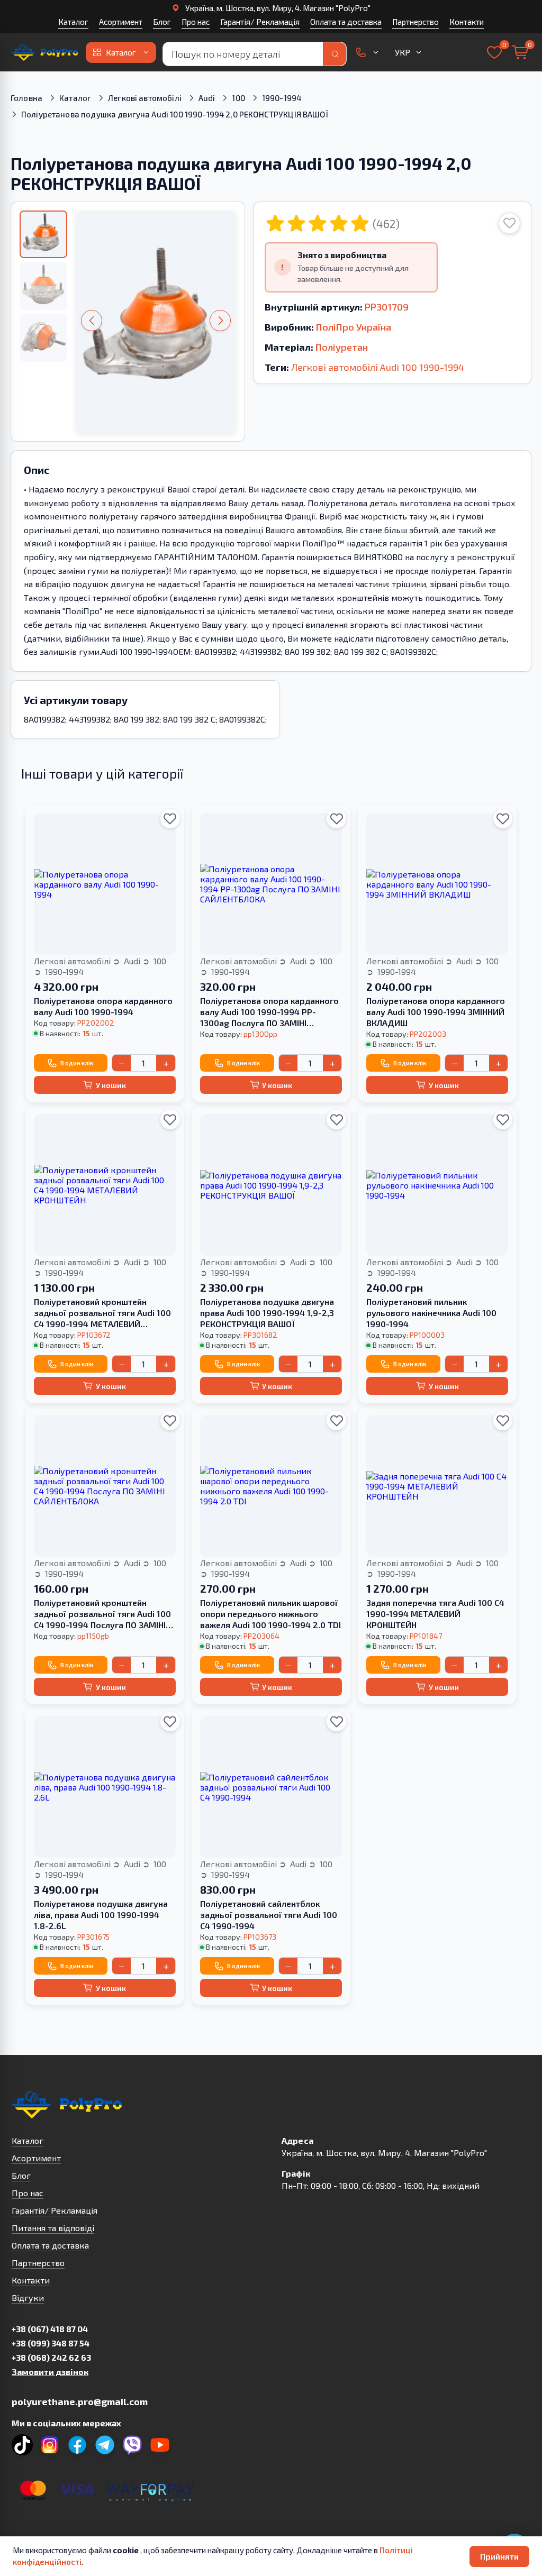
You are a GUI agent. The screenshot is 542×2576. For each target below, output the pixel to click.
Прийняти (499, 2556)
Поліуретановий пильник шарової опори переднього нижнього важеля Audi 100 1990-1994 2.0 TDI (270, 1614)
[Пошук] (335, 54)
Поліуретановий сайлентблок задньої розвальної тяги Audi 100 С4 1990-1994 (269, 1915)
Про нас (196, 22)
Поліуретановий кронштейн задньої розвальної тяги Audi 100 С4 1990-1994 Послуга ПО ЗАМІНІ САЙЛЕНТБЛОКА (102, 1614)
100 (238, 98)
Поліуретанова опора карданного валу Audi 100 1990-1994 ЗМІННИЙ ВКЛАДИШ (436, 1012)
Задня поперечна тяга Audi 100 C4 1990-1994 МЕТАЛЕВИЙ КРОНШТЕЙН (435, 1614)
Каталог (73, 22)
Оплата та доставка (346, 22)
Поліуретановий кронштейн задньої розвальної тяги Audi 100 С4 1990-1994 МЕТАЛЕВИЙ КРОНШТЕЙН (102, 1313)
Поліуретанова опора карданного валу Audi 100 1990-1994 (103, 1006)
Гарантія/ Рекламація (260, 22)
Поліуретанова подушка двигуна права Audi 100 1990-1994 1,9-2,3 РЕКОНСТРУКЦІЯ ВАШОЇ (267, 1313)
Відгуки (28, 2298)
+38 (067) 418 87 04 (50, 2329)
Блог (162, 22)
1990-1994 (282, 98)
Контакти (467, 22)
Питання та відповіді (53, 2228)
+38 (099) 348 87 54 (51, 2343)
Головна (26, 98)
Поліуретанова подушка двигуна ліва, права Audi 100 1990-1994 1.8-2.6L (101, 1915)
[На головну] (46, 52)
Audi (207, 98)
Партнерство (415, 22)
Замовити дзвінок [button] (50, 2372)
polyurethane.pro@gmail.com (80, 2401)
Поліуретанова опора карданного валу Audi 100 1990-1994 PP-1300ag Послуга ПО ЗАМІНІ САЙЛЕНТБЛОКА (269, 1012)
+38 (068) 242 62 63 (51, 2357)
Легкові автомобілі (145, 98)
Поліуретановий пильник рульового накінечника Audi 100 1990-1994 (431, 1313)
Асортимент (121, 22)
